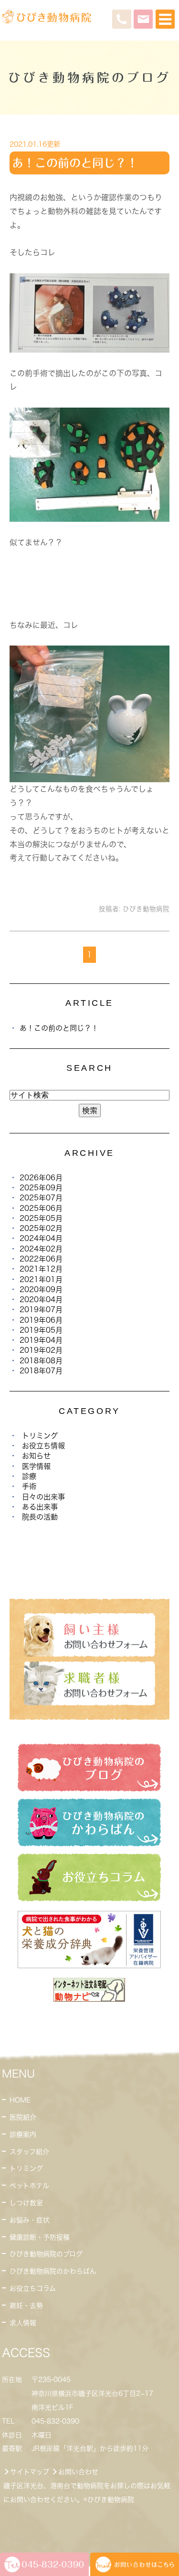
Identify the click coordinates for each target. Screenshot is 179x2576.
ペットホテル (29, 2186)
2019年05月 (41, 1330)
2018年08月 (41, 1361)
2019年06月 (41, 1320)
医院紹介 (23, 2117)
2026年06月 (41, 1178)
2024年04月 (41, 1238)
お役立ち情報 (43, 1446)
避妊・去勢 (26, 2306)
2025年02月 (41, 1228)
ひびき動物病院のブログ (46, 2254)
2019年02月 (41, 1350)
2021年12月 (41, 1269)
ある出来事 (40, 1507)
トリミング (40, 1436)
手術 (29, 1486)
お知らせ (36, 1456)
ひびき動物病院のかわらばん (53, 2271)
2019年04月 (41, 1340)
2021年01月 (41, 1279)
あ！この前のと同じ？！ (75, 163)
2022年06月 (41, 1259)
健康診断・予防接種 (40, 2237)
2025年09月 (41, 1188)
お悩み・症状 (30, 2220)
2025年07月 (41, 1198)
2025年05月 (41, 1218)
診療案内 (23, 2134)
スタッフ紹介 (29, 2152)
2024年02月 (41, 1249)
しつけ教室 (26, 2203)
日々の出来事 (43, 1497)
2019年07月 (41, 1310)
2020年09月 (41, 1289)
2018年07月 (41, 1371)
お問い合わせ (78, 2472)
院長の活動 (40, 1517)
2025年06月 (41, 1208)
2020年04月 (41, 1299)
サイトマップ (30, 2472)
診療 (29, 1476)
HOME (20, 2100)
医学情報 (36, 1466)
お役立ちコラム (33, 2288)
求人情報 (23, 2323)
